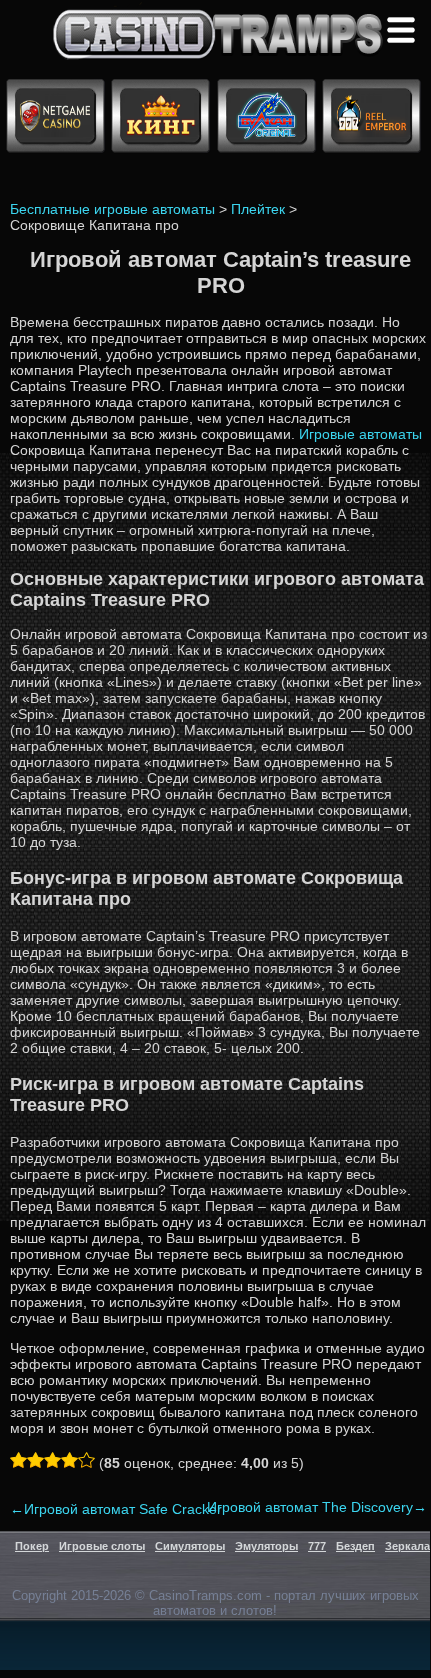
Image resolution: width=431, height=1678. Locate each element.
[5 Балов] (86, 1460)
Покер (32, 1546)
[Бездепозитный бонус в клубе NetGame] (55, 142)
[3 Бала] (52, 1460)
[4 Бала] (69, 1460)
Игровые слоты (102, 1546)
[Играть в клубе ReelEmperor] (371, 142)
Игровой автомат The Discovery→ (317, 1507)
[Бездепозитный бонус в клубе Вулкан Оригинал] (266, 142)
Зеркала (407, 1546)
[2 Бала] (35, 1460)
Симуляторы (190, 1546)
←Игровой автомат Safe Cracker (116, 1509)
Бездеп (355, 1546)
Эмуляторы (266, 1546)
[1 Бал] (18, 1460)
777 (317, 1546)
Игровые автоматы (360, 434)
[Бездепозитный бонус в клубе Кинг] (160, 142)
